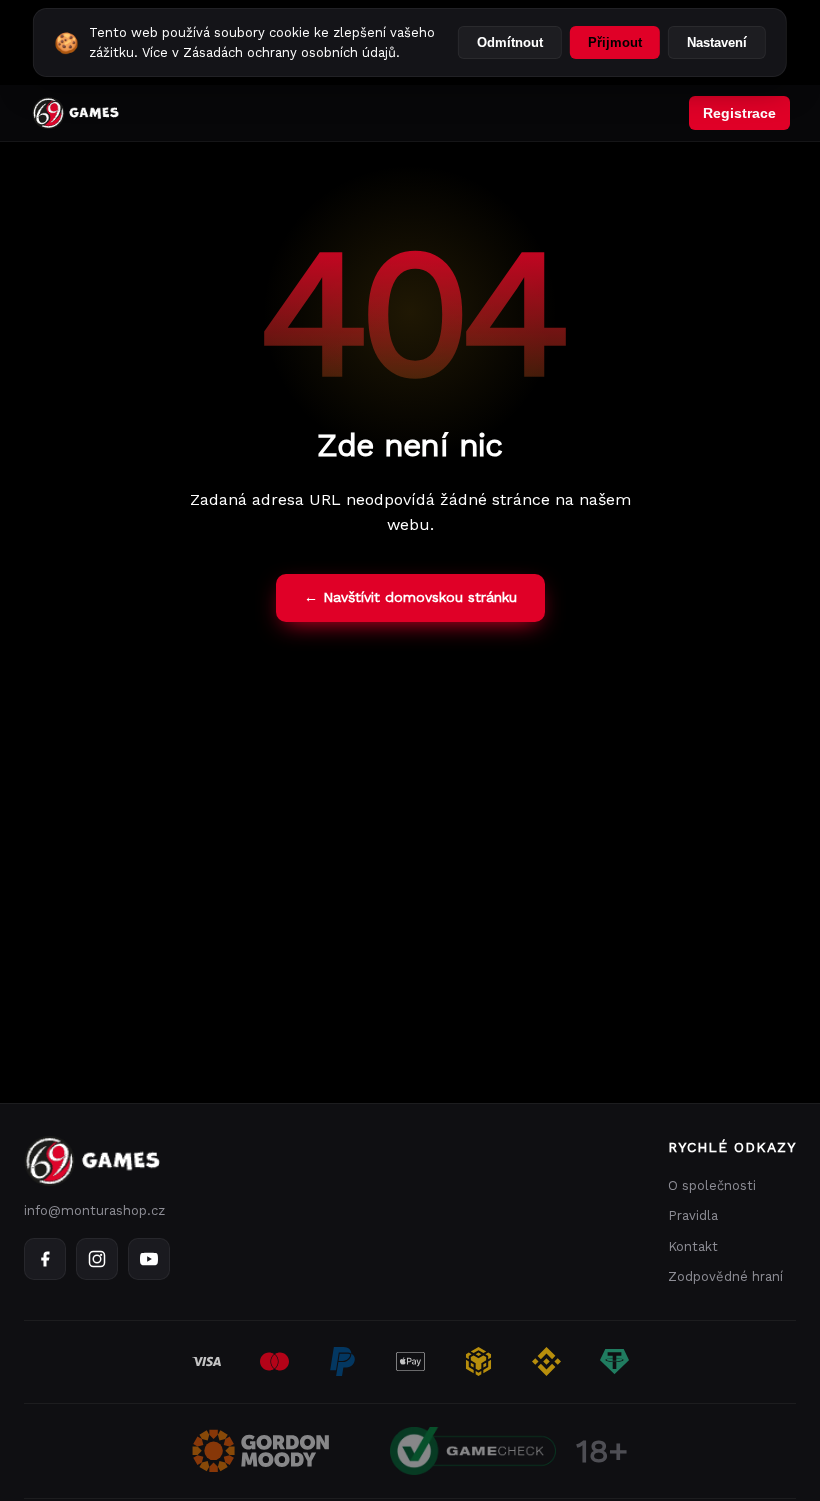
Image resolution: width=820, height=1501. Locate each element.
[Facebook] (45, 1259)
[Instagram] (97, 1259)
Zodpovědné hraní (725, 1276)
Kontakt (693, 1246)
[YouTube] (149, 1259)
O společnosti (712, 1185)
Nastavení (717, 42)
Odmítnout (510, 42)
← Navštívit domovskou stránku (410, 597)
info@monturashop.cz (94, 1210)
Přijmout (615, 42)
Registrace (739, 113)
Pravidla (693, 1215)
